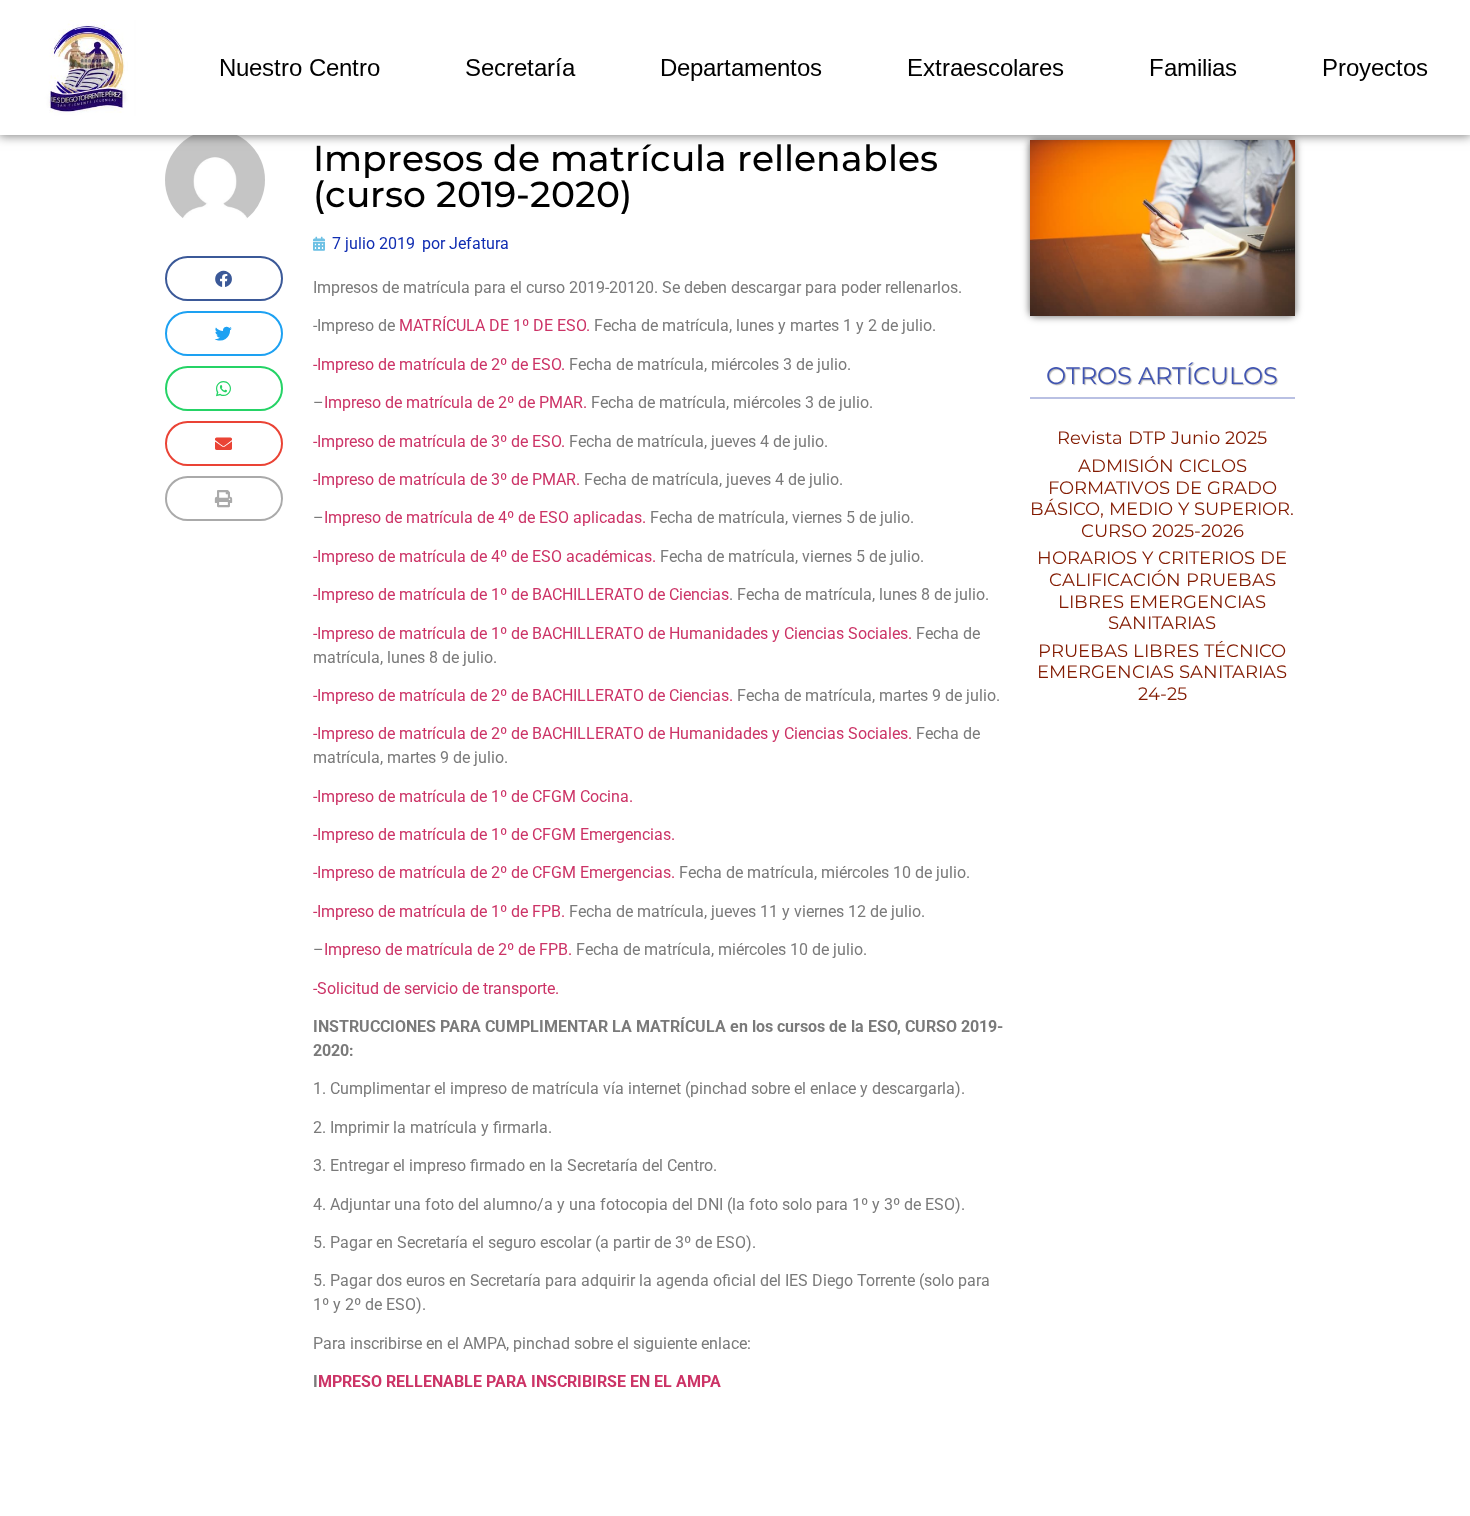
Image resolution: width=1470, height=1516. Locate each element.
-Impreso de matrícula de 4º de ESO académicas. (484, 556)
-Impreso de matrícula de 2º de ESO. (441, 364)
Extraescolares (985, 67)
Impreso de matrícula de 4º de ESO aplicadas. (487, 517)
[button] (224, 278)
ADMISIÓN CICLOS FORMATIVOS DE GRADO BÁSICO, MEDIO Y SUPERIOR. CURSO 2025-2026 (1162, 498)
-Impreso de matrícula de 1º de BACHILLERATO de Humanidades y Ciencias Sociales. (612, 633)
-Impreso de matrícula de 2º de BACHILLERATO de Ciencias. (523, 695)
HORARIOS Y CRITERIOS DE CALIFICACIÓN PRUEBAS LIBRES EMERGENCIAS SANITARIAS (1162, 590)
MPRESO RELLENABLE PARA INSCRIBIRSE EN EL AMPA (519, 1381)
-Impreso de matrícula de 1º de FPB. (439, 911)
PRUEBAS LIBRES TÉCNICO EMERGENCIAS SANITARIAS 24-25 (1162, 672)
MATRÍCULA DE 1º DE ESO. (494, 325)
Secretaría (520, 67)
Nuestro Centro (299, 67)
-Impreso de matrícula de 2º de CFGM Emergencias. (494, 872)
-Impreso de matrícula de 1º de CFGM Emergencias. (494, 834)
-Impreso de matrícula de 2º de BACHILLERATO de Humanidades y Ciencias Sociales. (612, 733)
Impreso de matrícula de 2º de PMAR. (457, 402)
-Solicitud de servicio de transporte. (438, 988)
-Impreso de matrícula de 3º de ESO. (439, 441)
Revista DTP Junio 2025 (1162, 438)
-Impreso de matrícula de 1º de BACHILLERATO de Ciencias (521, 594)
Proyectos (1375, 67)
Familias (1193, 67)
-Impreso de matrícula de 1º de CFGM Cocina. (473, 796)
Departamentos (741, 67)
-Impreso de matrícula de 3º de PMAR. (446, 479)
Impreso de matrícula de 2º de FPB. (448, 949)
